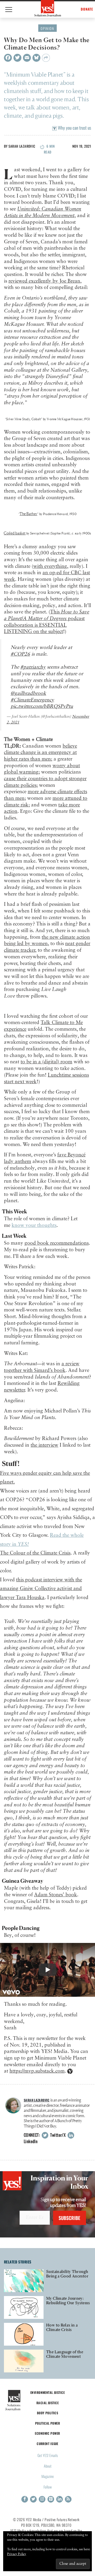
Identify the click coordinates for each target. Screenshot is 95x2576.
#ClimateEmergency (32, 700)
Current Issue (47, 2444)
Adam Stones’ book (56, 1895)
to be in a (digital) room (46, 1062)
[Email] (27, 58)
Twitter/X (57, 2135)
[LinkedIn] (60, 2499)
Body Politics (48, 2413)
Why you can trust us (74, 128)
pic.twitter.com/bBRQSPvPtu (42, 706)
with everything (50, 566)
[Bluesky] (36, 58)
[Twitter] (17, 58)
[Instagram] (42, 2499)
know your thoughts (34, 1225)
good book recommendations (57, 1243)
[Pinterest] (51, 2499)
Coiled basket (15, 533)
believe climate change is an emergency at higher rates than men (41, 753)
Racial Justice (47, 2403)
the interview (44, 1445)
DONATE (87, 9)
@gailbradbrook (28, 693)
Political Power (47, 2423)
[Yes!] (48, 8)
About (48, 2466)
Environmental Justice (47, 2392)
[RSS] (68, 2499)
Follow (48, 2487)
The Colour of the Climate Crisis (35, 1553)
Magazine (48, 2476)
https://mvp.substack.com (37, 2071)
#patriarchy (33, 667)
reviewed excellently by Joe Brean (44, 281)
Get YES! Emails (48, 2455)
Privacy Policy (17, 2554)
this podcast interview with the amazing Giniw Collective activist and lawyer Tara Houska (41, 1589)
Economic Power (47, 2433)
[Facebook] (8, 58)
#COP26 (20, 654)
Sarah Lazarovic (22, 146)
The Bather (28, 514)
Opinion (47, 28)
